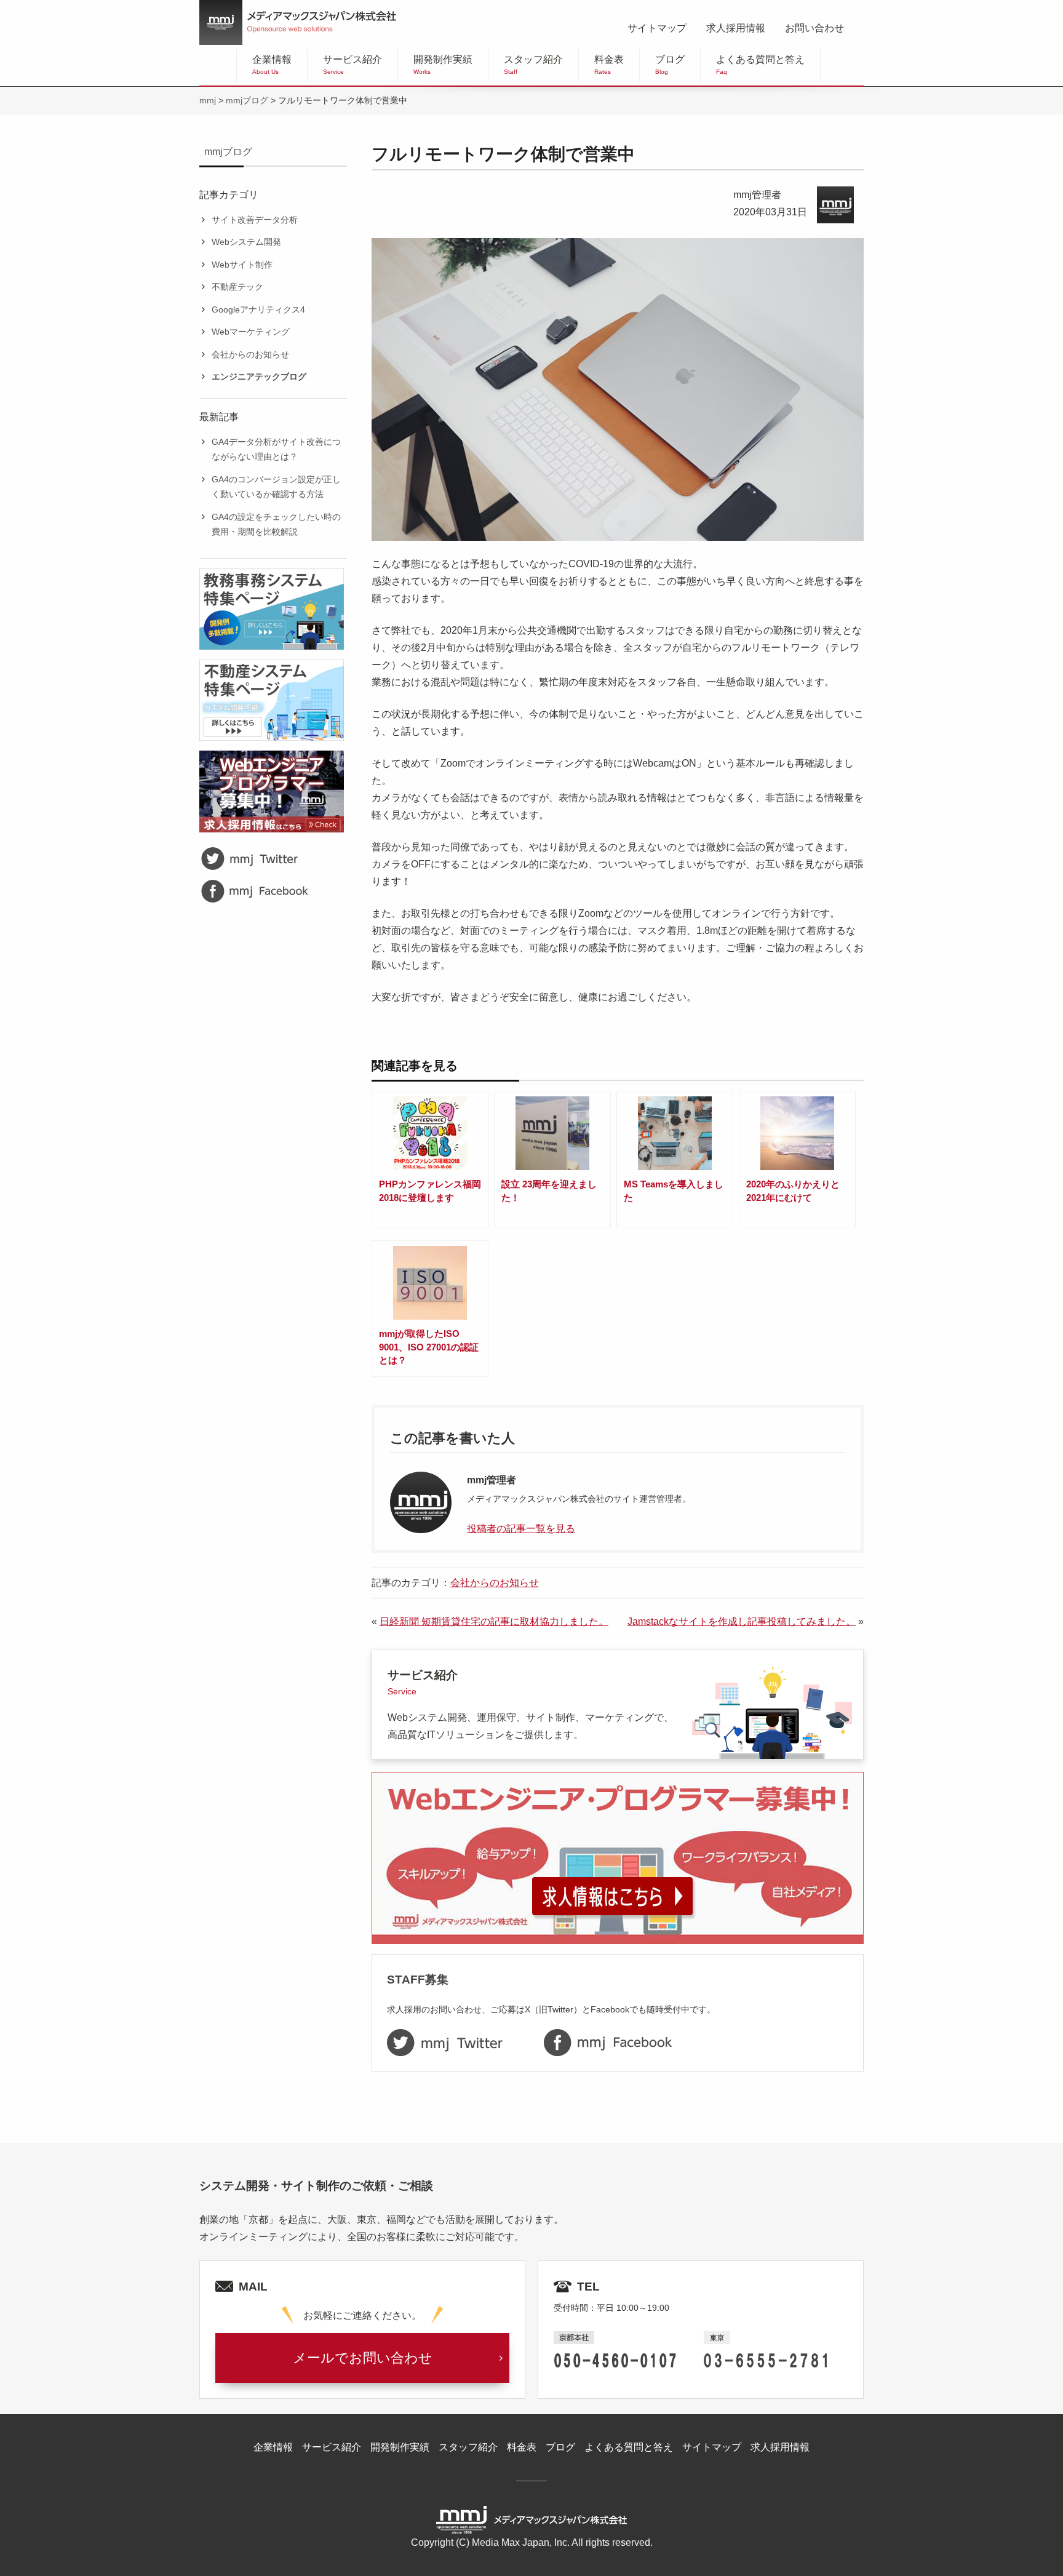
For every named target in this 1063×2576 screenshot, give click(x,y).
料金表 (609, 65)
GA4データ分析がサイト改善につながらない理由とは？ (276, 449)
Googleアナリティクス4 (258, 309)
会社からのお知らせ (250, 354)
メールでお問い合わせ (363, 2358)
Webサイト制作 (242, 265)
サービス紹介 (352, 65)
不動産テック (237, 287)
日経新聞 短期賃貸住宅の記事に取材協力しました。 (494, 1621)
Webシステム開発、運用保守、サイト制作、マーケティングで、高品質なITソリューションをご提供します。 (531, 1704)
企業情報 (272, 65)
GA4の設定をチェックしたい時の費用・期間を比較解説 (276, 524)
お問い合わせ (814, 28)
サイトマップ (657, 28)
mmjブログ (228, 152)
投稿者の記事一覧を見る (521, 1529)
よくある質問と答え (760, 65)
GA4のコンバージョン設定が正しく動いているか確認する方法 (276, 487)
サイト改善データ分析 (255, 220)
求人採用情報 (736, 28)
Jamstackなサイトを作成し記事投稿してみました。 (742, 1621)
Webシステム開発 (246, 242)
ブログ (670, 65)
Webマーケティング (251, 332)
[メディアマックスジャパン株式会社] (298, 22)
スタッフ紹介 (533, 65)
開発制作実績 (443, 65)
